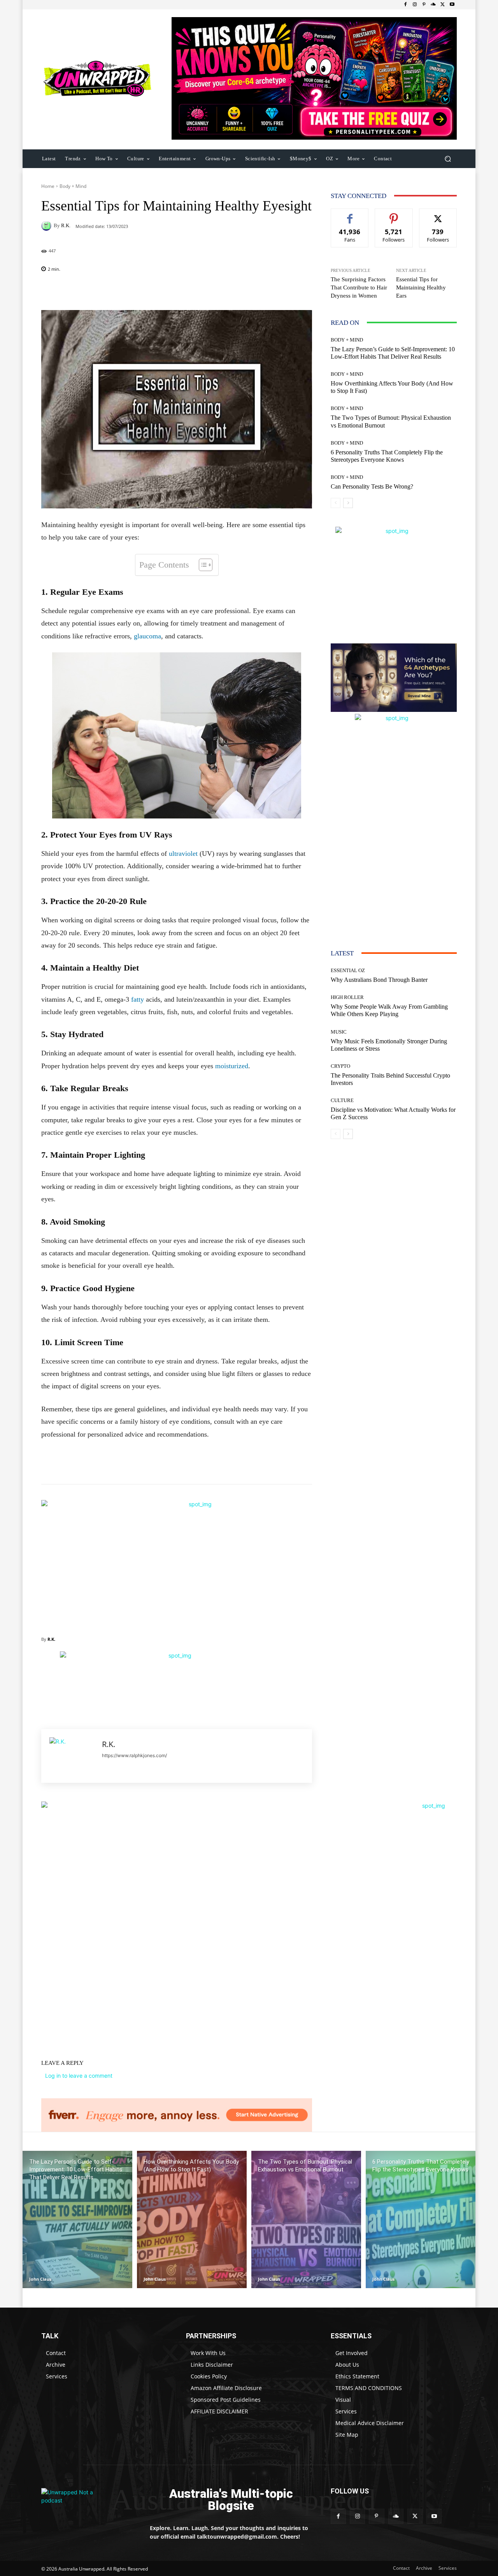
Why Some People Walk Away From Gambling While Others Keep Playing (389, 1010)
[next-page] (348, 503)
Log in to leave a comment (79, 2076)
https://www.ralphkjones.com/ (134, 1755)
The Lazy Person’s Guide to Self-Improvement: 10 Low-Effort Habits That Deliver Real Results (393, 353)
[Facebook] (405, 5)
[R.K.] (47, 226)
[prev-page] (336, 503)
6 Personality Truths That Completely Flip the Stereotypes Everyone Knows (387, 456)
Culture (342, 1100)
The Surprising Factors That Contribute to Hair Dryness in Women (359, 287)
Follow (394, 215)
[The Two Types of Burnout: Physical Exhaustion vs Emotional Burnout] (306, 2219)
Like (350, 215)
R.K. (66, 225)
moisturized (232, 1066)
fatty (138, 999)
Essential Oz (348, 970)
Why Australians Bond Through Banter (379, 980)
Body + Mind (73, 186)
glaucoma (147, 636)
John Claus (40, 2279)
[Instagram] (415, 5)
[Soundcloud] (433, 5)
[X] (443, 5)
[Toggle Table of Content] (202, 565)
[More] (227, 291)
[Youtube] (452, 5)
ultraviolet (183, 853)
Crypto (340, 1066)
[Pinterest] (424, 5)
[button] (448, 159)
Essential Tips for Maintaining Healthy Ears (421, 287)
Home (48, 186)
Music (339, 1032)
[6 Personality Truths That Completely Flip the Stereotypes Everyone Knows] (421, 2219)
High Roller (347, 997)
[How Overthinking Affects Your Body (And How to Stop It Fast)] (192, 2219)
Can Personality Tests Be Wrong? (372, 486)
